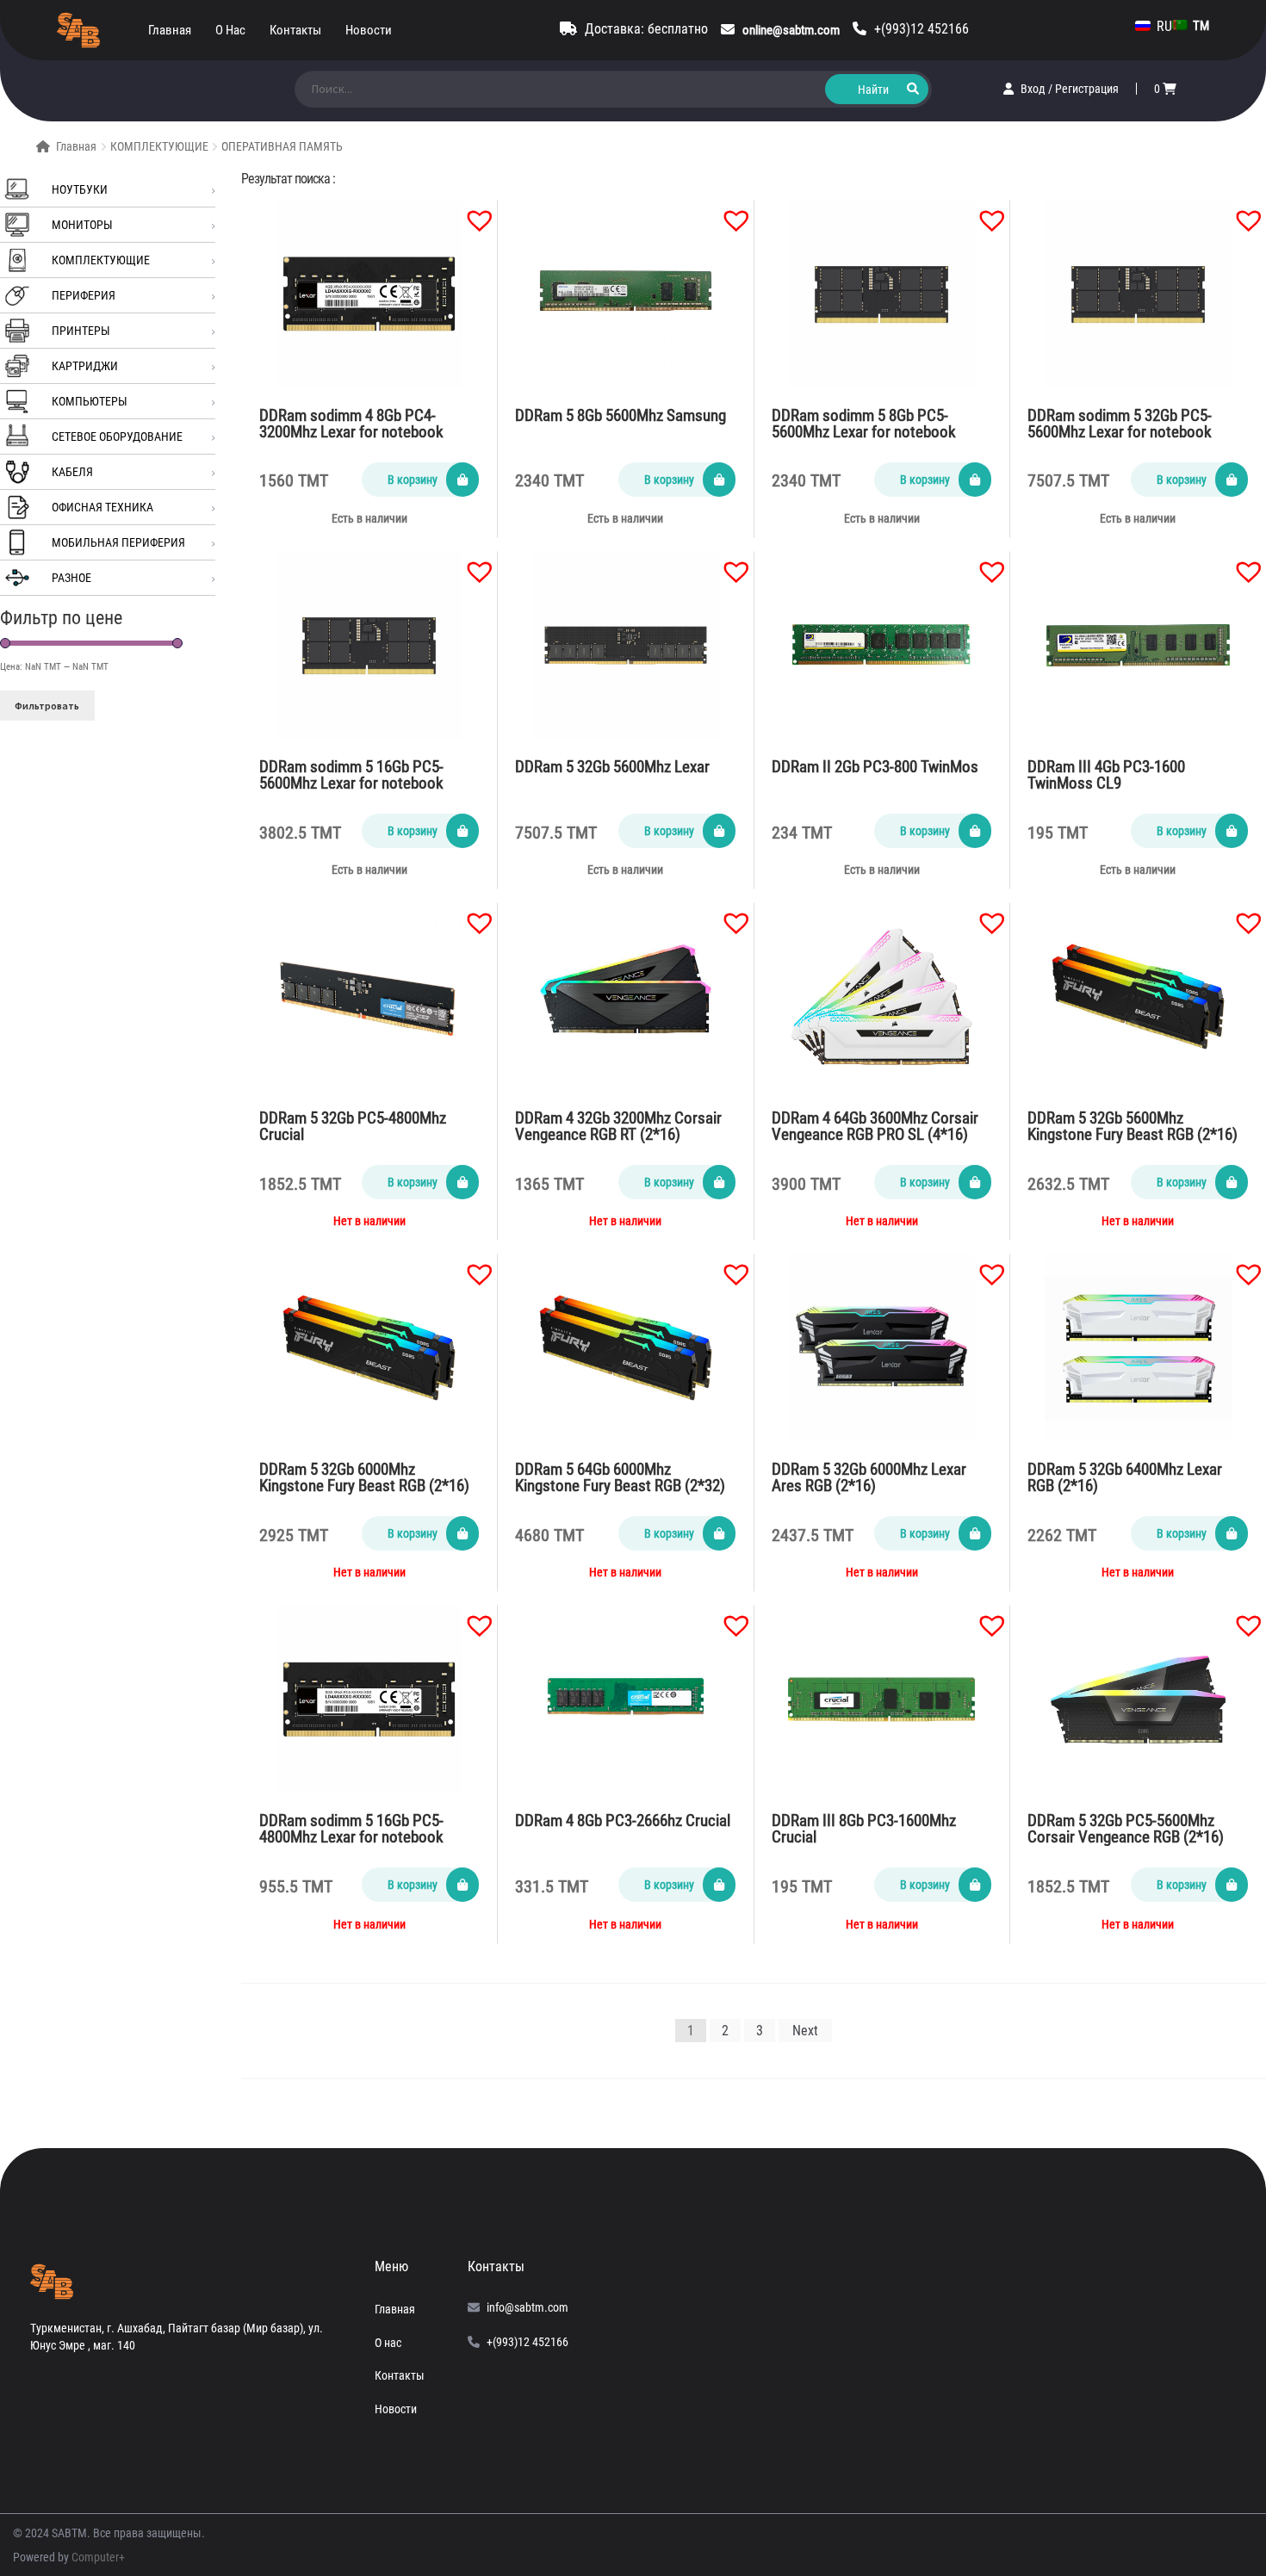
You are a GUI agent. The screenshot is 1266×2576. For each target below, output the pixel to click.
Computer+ (98, 2557)
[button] (471, 212)
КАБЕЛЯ (72, 472)
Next (805, 2031)
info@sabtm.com (527, 2307)
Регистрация (1087, 89)
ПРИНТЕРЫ (81, 331)
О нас (230, 30)
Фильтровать (47, 706)
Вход (1034, 89)
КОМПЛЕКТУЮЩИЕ (159, 146)
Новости (369, 30)
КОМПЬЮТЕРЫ (90, 401)
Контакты (295, 30)
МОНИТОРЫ (82, 225)
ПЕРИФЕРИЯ (84, 295)
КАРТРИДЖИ (85, 366)
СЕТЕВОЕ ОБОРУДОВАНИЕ (117, 437)
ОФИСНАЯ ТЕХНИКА (102, 507)
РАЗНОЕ (71, 578)
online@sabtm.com (791, 30)
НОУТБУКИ (80, 189)
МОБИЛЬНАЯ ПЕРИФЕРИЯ (118, 542)
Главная (170, 30)
